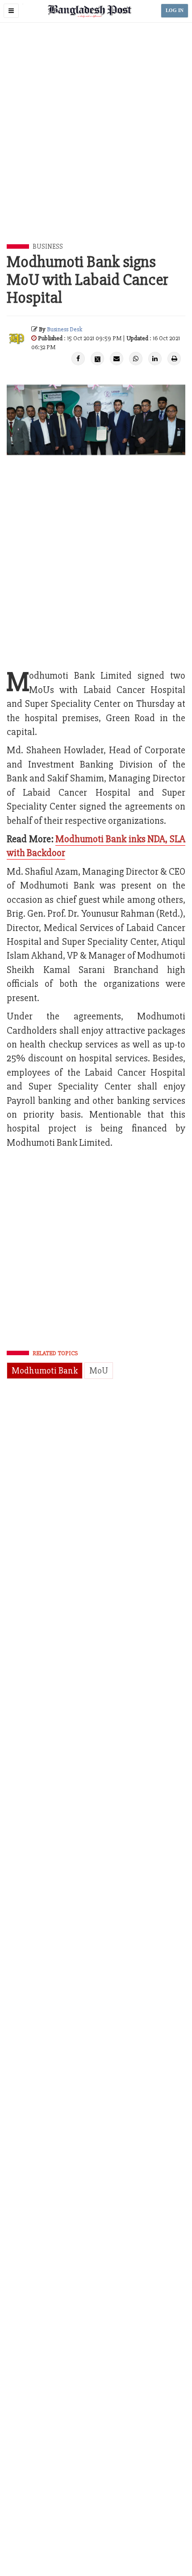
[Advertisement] (96, 143)
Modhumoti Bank (45, 1371)
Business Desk (65, 329)
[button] (11, 11)
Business (48, 246)
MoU (99, 1371)
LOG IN (175, 10)
